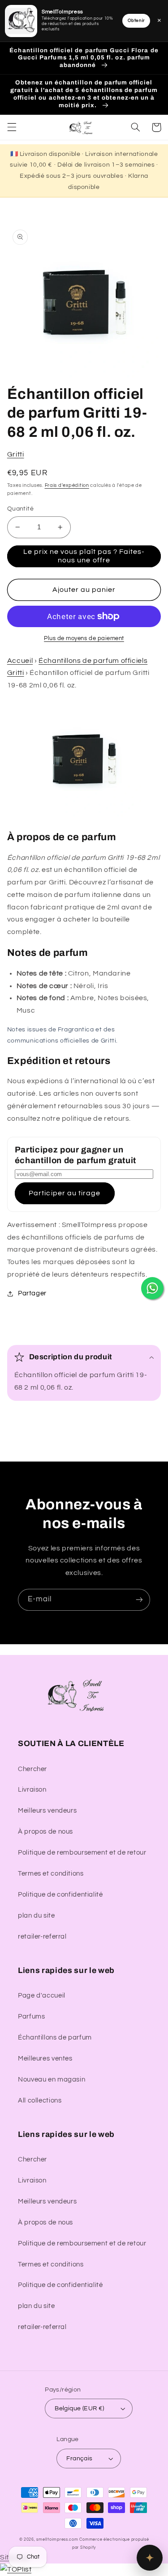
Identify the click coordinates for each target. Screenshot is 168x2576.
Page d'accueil (42, 1996)
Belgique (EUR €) (80, 2408)
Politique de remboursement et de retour (82, 1853)
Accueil (20, 661)
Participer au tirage (65, 1193)
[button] (12, 127)
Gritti (16, 454)
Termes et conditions (51, 1874)
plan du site (37, 1916)
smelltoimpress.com (57, 2540)
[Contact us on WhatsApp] (152, 1288)
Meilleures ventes (45, 2059)
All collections (40, 2101)
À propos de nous (45, 1832)
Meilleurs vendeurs (47, 1811)
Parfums (31, 2017)
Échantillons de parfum (55, 2038)
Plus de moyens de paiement (84, 639)
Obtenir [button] (136, 21)
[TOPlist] (16, 2569)
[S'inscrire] (139, 1600)
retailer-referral (42, 1937)
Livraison (32, 1790)
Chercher (32, 1769)
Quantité (20, 509)
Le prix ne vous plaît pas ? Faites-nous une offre (84, 556)
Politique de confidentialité (60, 1895)
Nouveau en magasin (52, 2080)
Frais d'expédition (67, 485)
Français (79, 2459)
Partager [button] (32, 1293)
